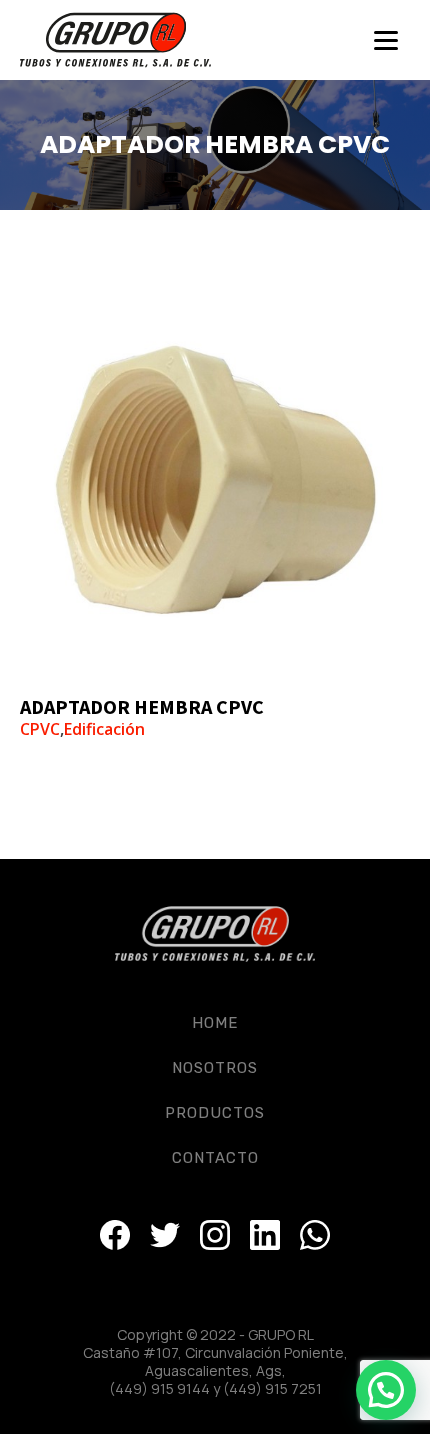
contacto (215, 1158)
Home (215, 1023)
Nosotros (215, 1068)
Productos (215, 1113)
